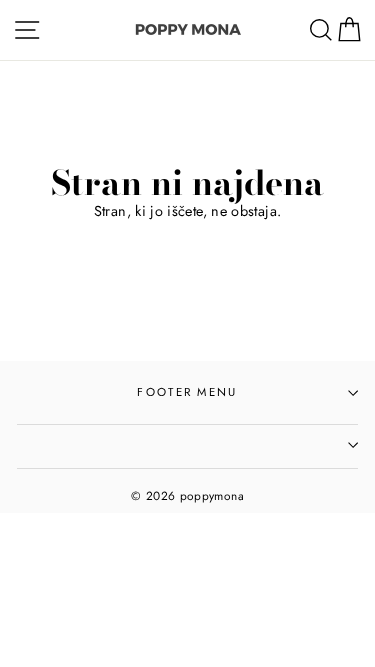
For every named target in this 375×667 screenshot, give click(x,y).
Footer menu (187, 392)
